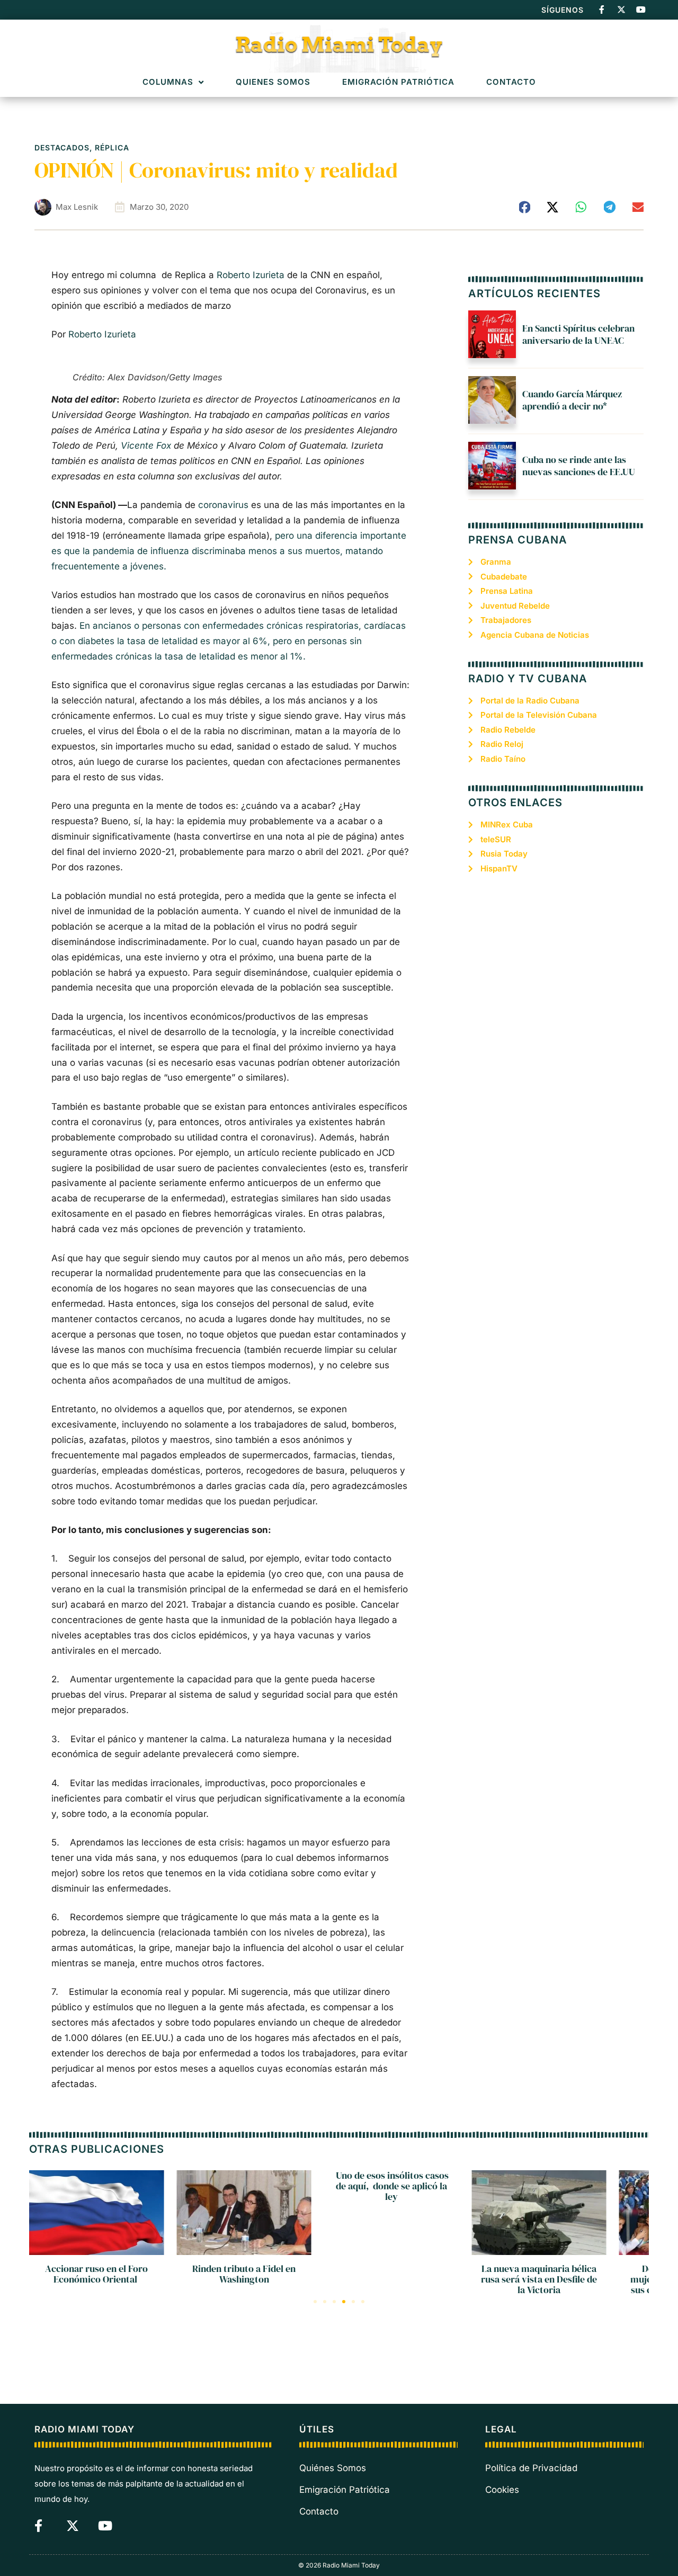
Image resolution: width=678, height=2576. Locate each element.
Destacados (62, 148)
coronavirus (223, 505)
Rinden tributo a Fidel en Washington (244, 2274)
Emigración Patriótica (398, 82)
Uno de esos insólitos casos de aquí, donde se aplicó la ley (391, 2186)
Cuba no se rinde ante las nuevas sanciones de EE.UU (579, 466)
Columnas (168, 82)
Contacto (511, 82)
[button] (525, 207)
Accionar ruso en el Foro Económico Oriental (96, 2274)
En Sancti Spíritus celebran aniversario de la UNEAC (578, 334)
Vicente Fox (146, 445)
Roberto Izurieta (251, 275)
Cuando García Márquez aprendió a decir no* (572, 400)
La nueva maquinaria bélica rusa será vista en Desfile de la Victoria (539, 2279)
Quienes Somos (273, 82)
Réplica (112, 148)
